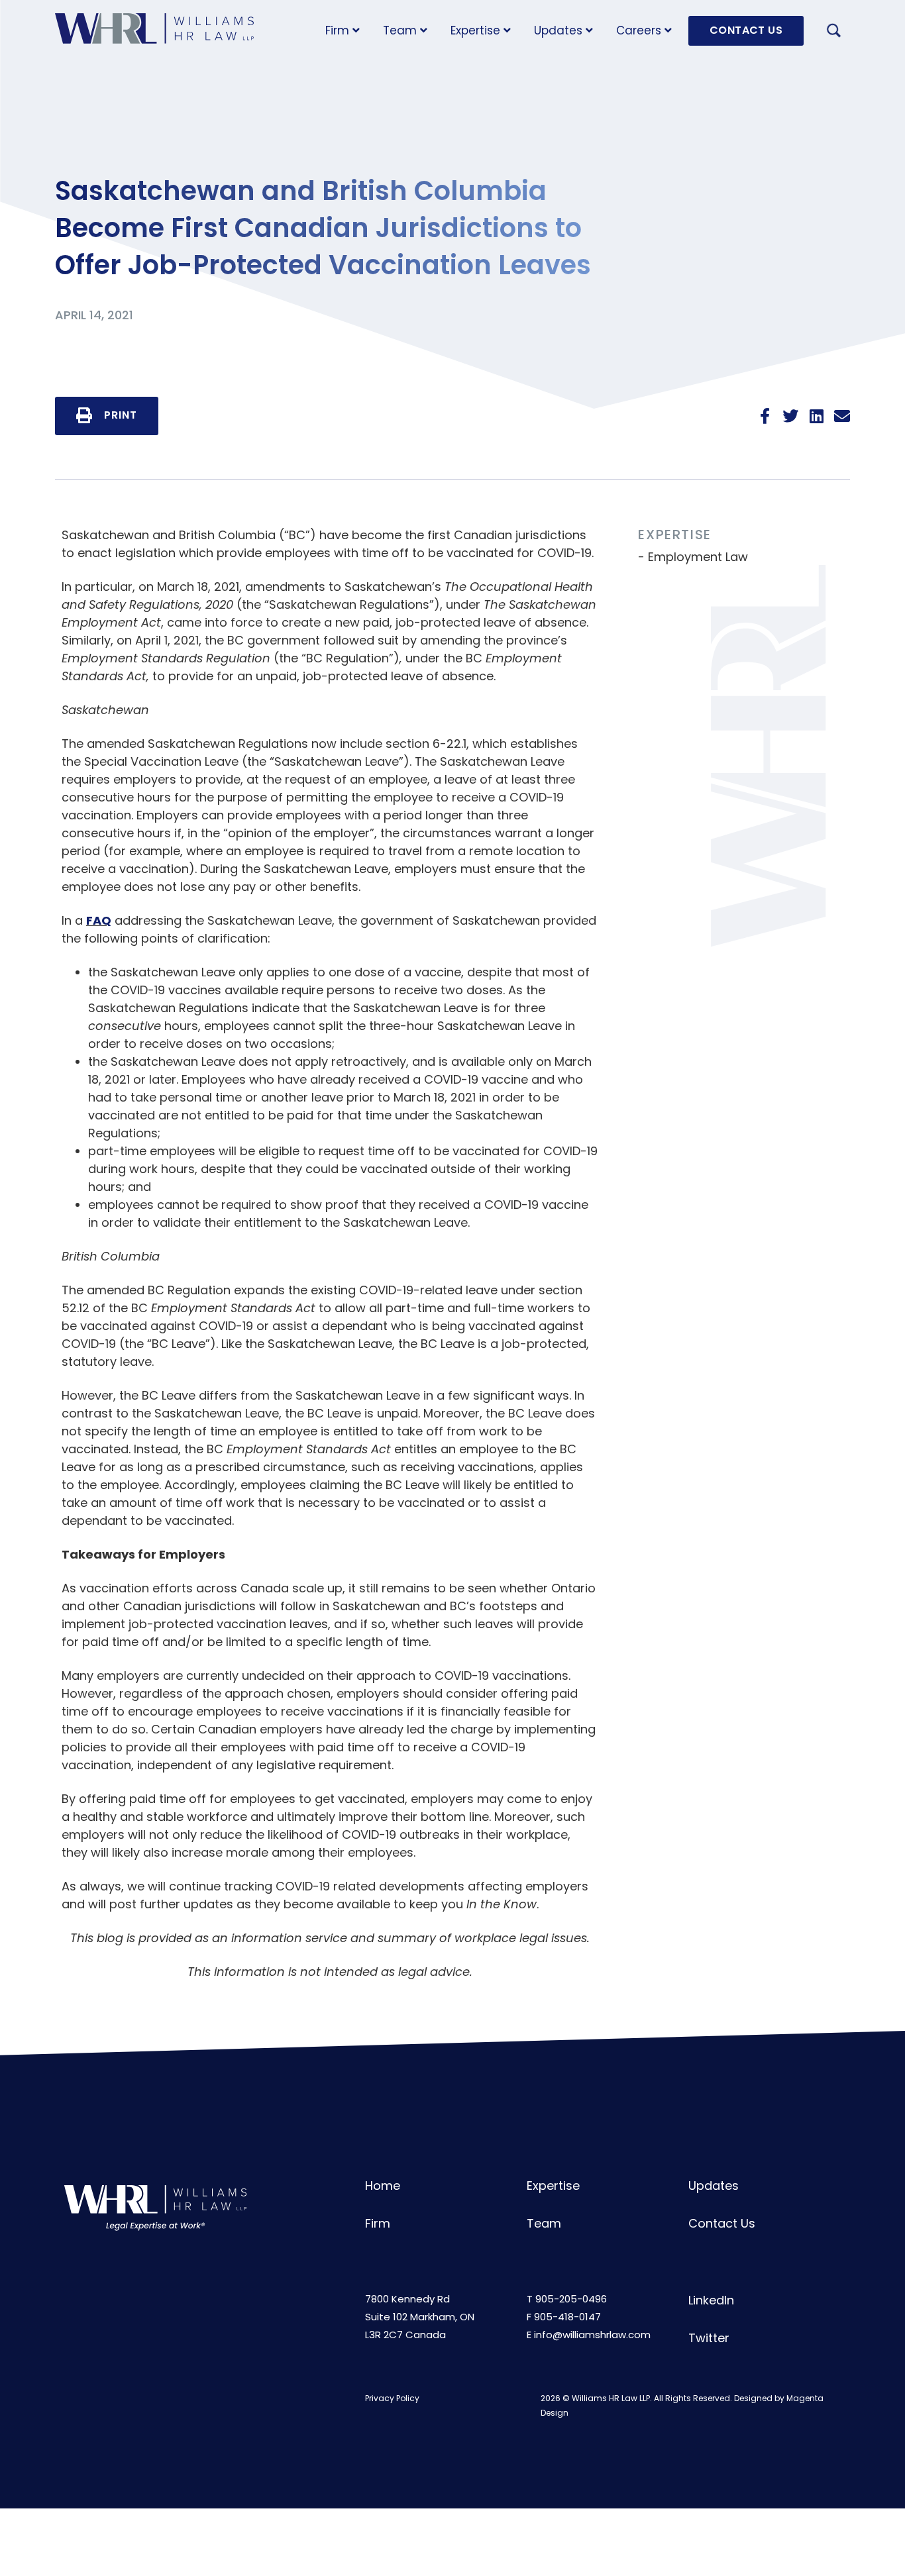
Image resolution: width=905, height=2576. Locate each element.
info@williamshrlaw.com (592, 2335)
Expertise (475, 30)
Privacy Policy (392, 2398)
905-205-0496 (571, 2299)
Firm (337, 30)
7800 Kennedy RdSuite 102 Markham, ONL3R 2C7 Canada (420, 2317)
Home (383, 2186)
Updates (558, 30)
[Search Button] (833, 32)
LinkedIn (711, 2300)
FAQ (99, 920)
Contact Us (722, 2223)
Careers (639, 30)
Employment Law (698, 557)
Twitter (709, 2338)
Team (400, 30)
